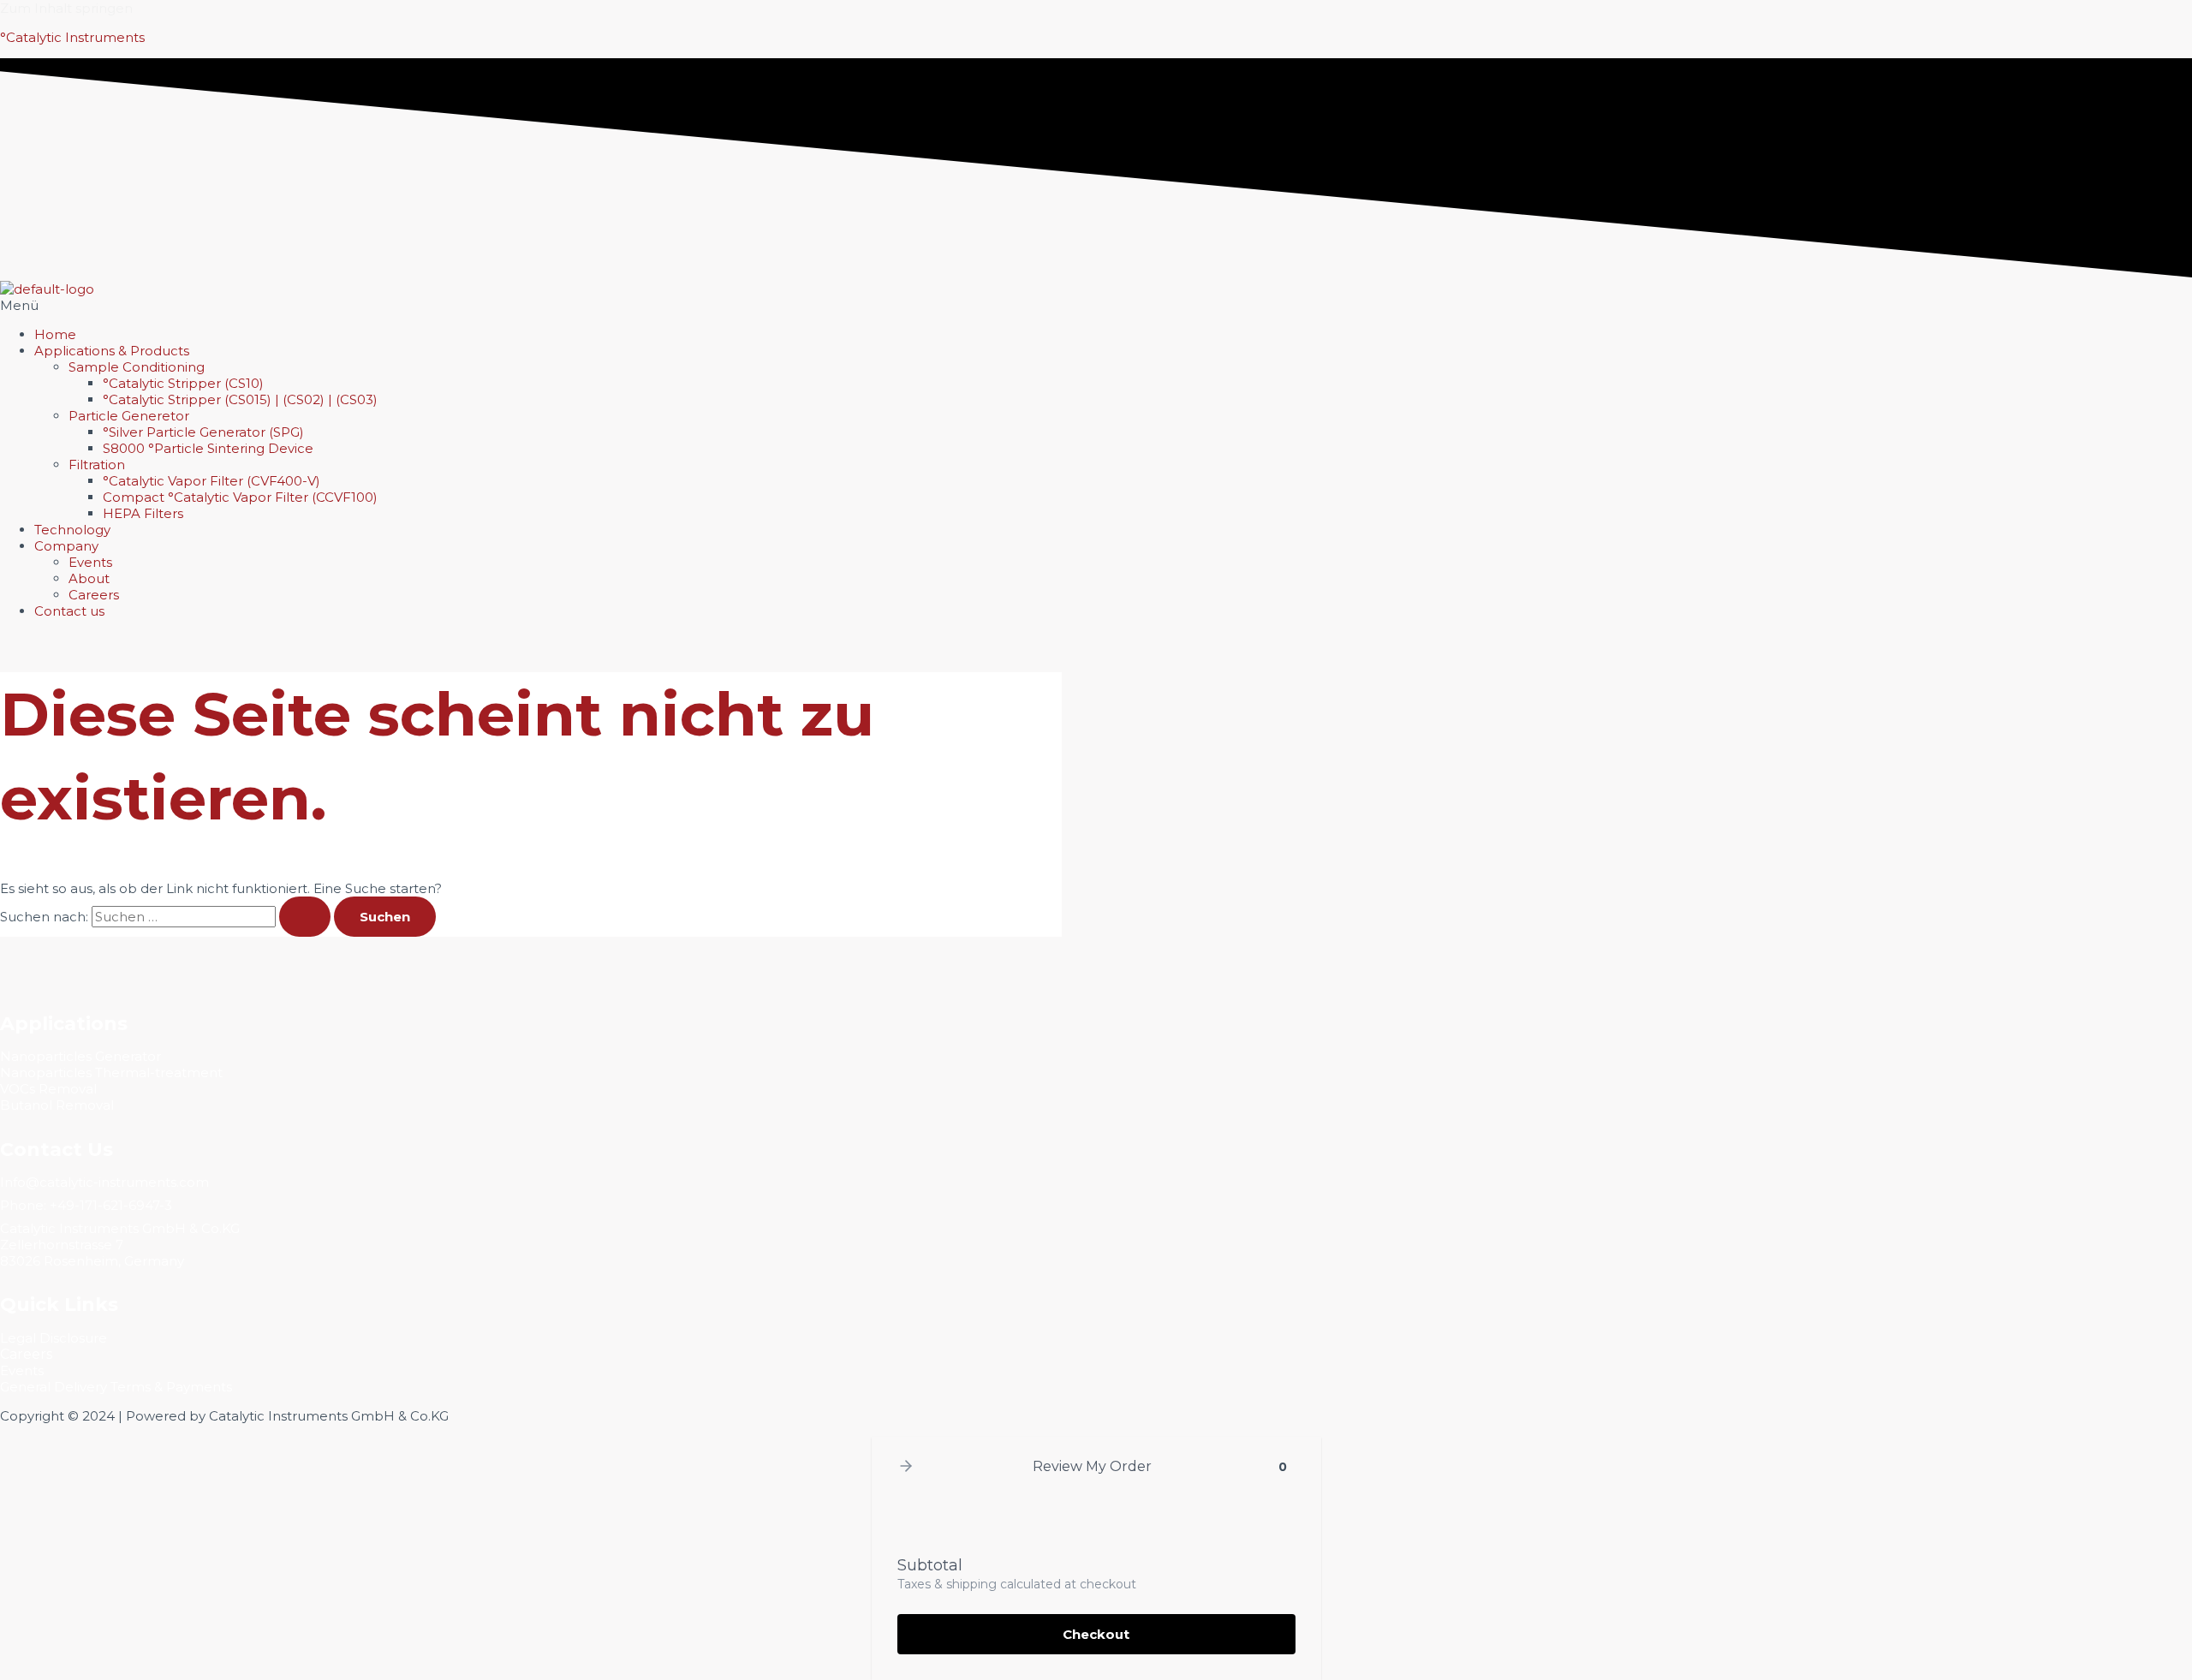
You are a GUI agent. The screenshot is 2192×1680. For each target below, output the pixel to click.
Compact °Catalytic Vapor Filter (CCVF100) (240, 497)
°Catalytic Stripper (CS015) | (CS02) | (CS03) (240, 399)
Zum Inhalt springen (66, 8)
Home (55, 334)
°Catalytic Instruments (72, 37)
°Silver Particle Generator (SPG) (203, 432)
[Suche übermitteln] (305, 917)
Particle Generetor (129, 416)
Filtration (97, 465)
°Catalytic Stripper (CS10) (183, 383)
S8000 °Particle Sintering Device (208, 448)
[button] (1096, 305)
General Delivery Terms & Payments (116, 1387)
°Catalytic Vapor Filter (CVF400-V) (211, 481)
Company (66, 546)
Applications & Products (112, 351)
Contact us (69, 611)
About (89, 578)
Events (90, 562)
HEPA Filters (143, 513)
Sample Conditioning (137, 367)
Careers (94, 595)
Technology (72, 530)
